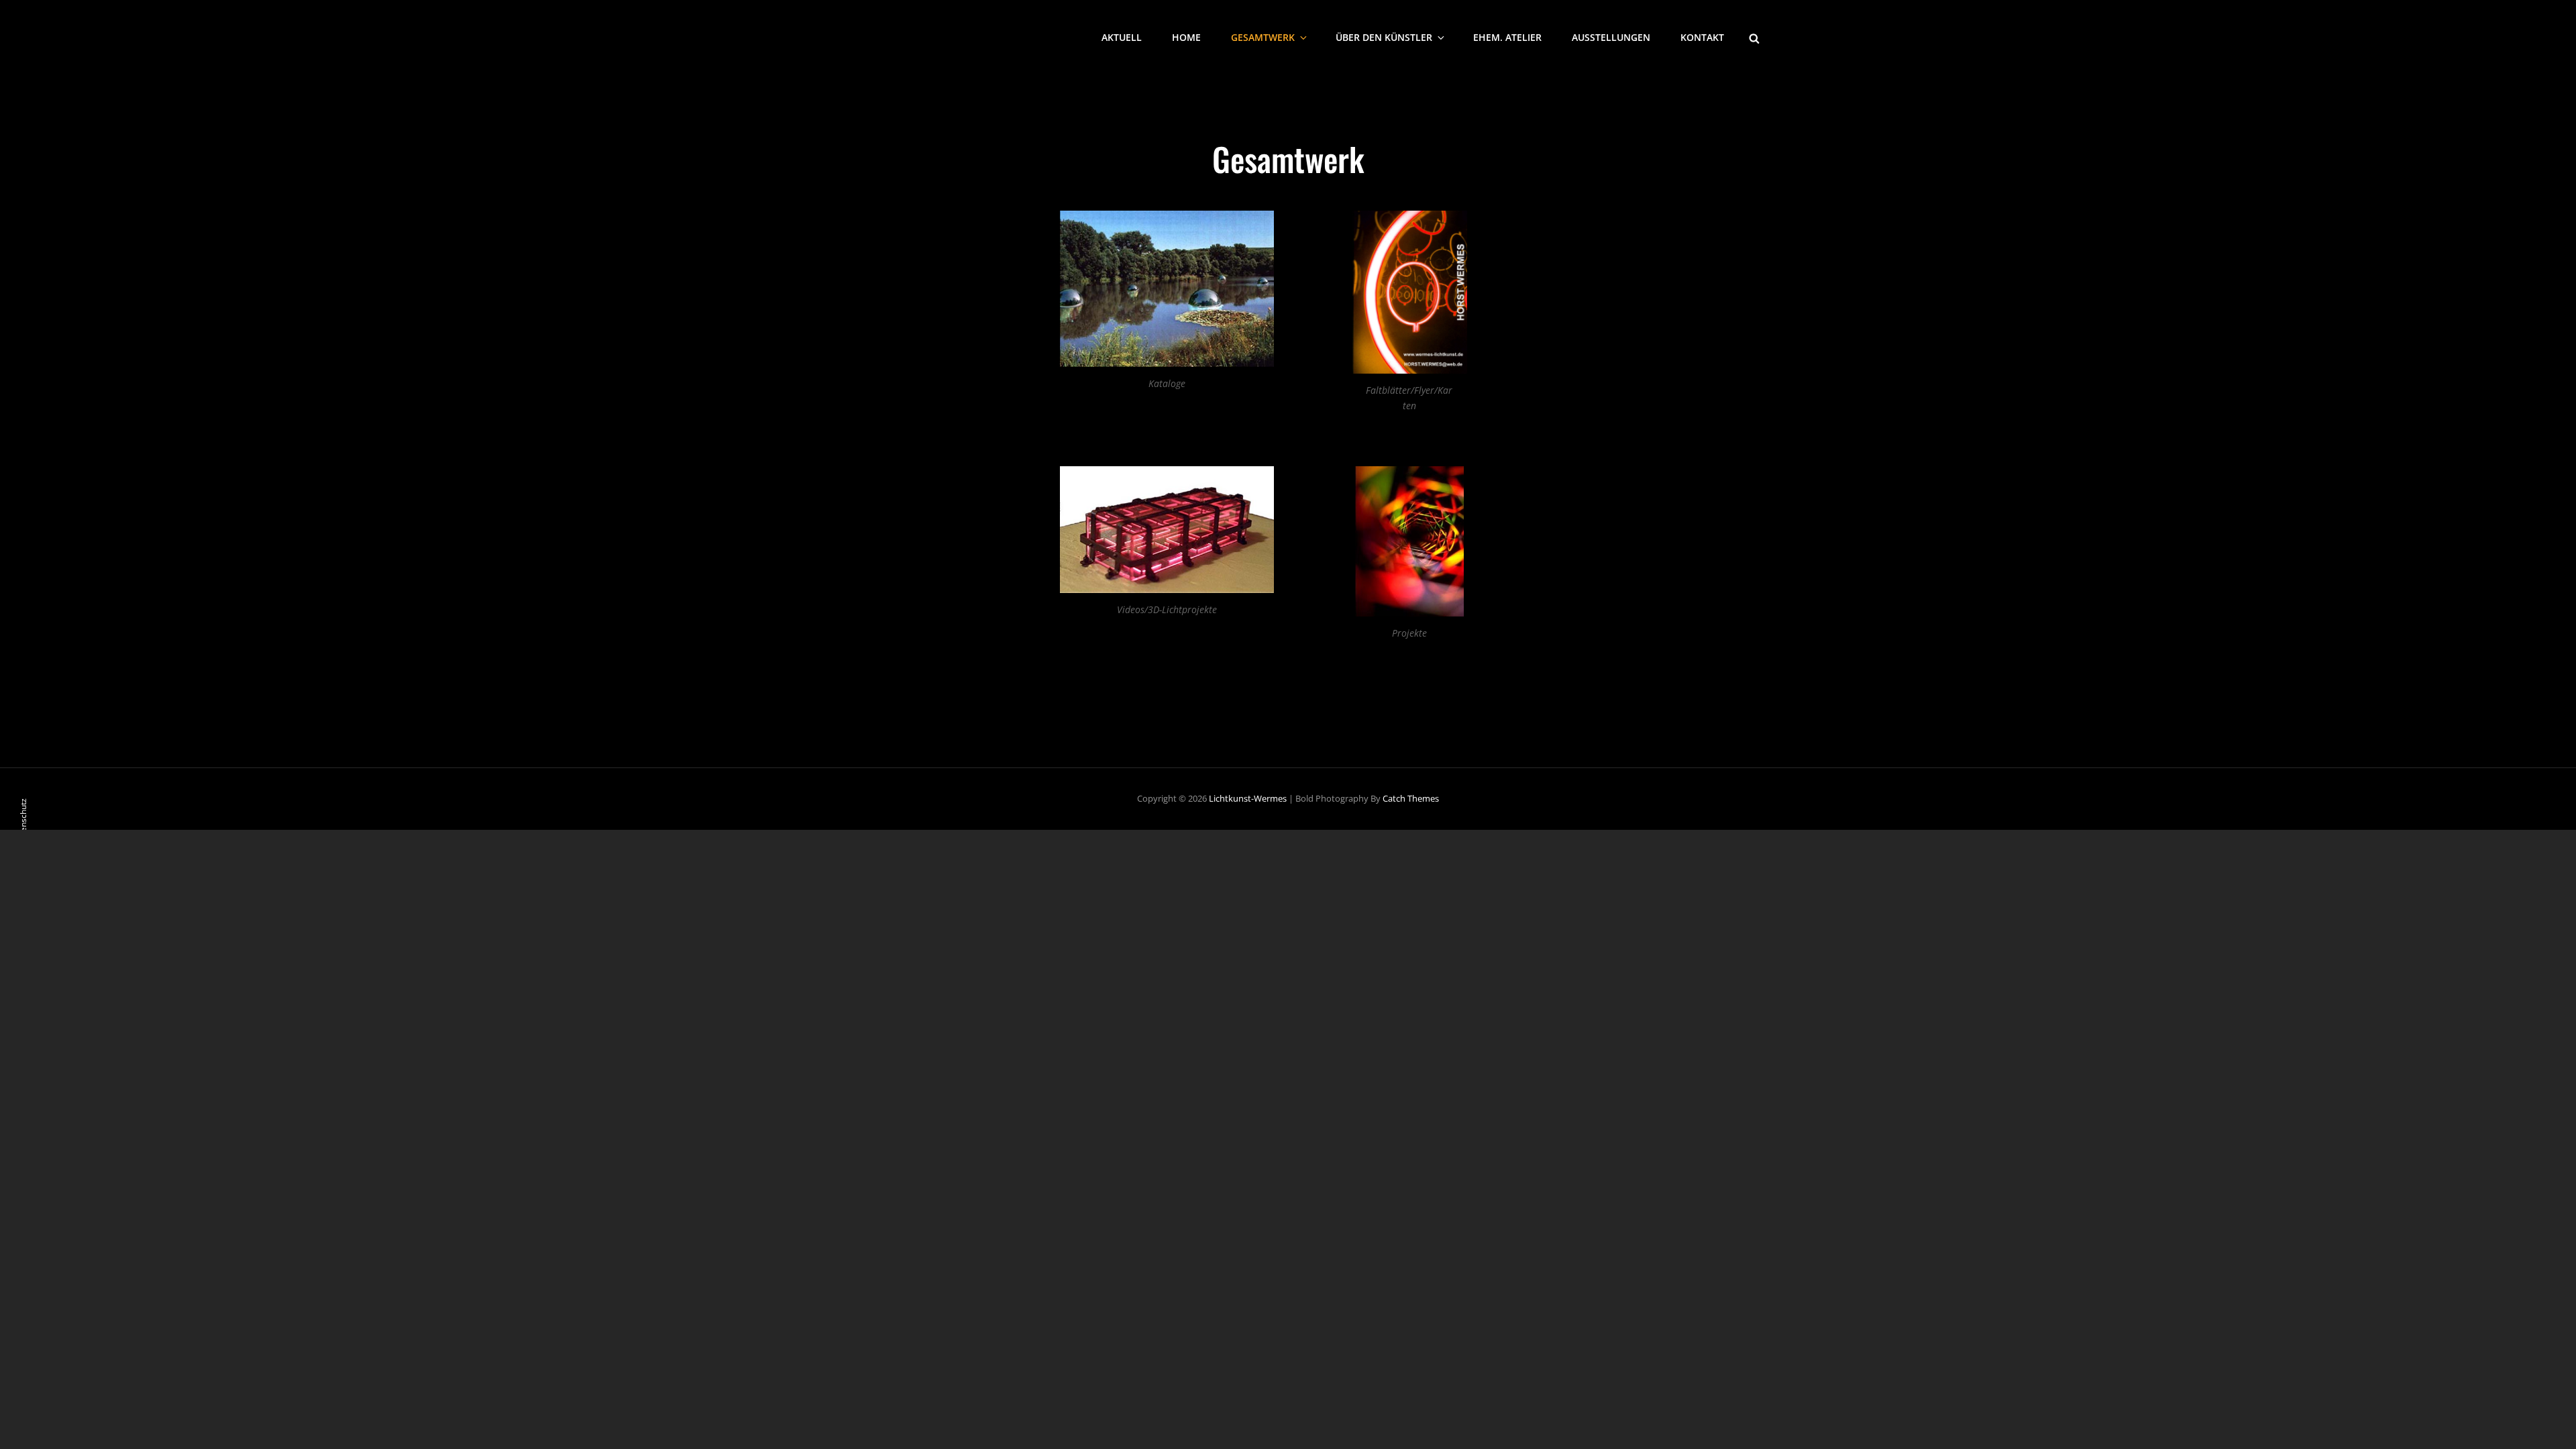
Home (1186, 37)
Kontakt (1702, 37)
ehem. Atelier (1507, 37)
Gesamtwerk (1263, 37)
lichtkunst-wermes (1248, 798)
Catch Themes (1411, 798)
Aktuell (1122, 37)
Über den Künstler (1384, 37)
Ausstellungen (1611, 37)
